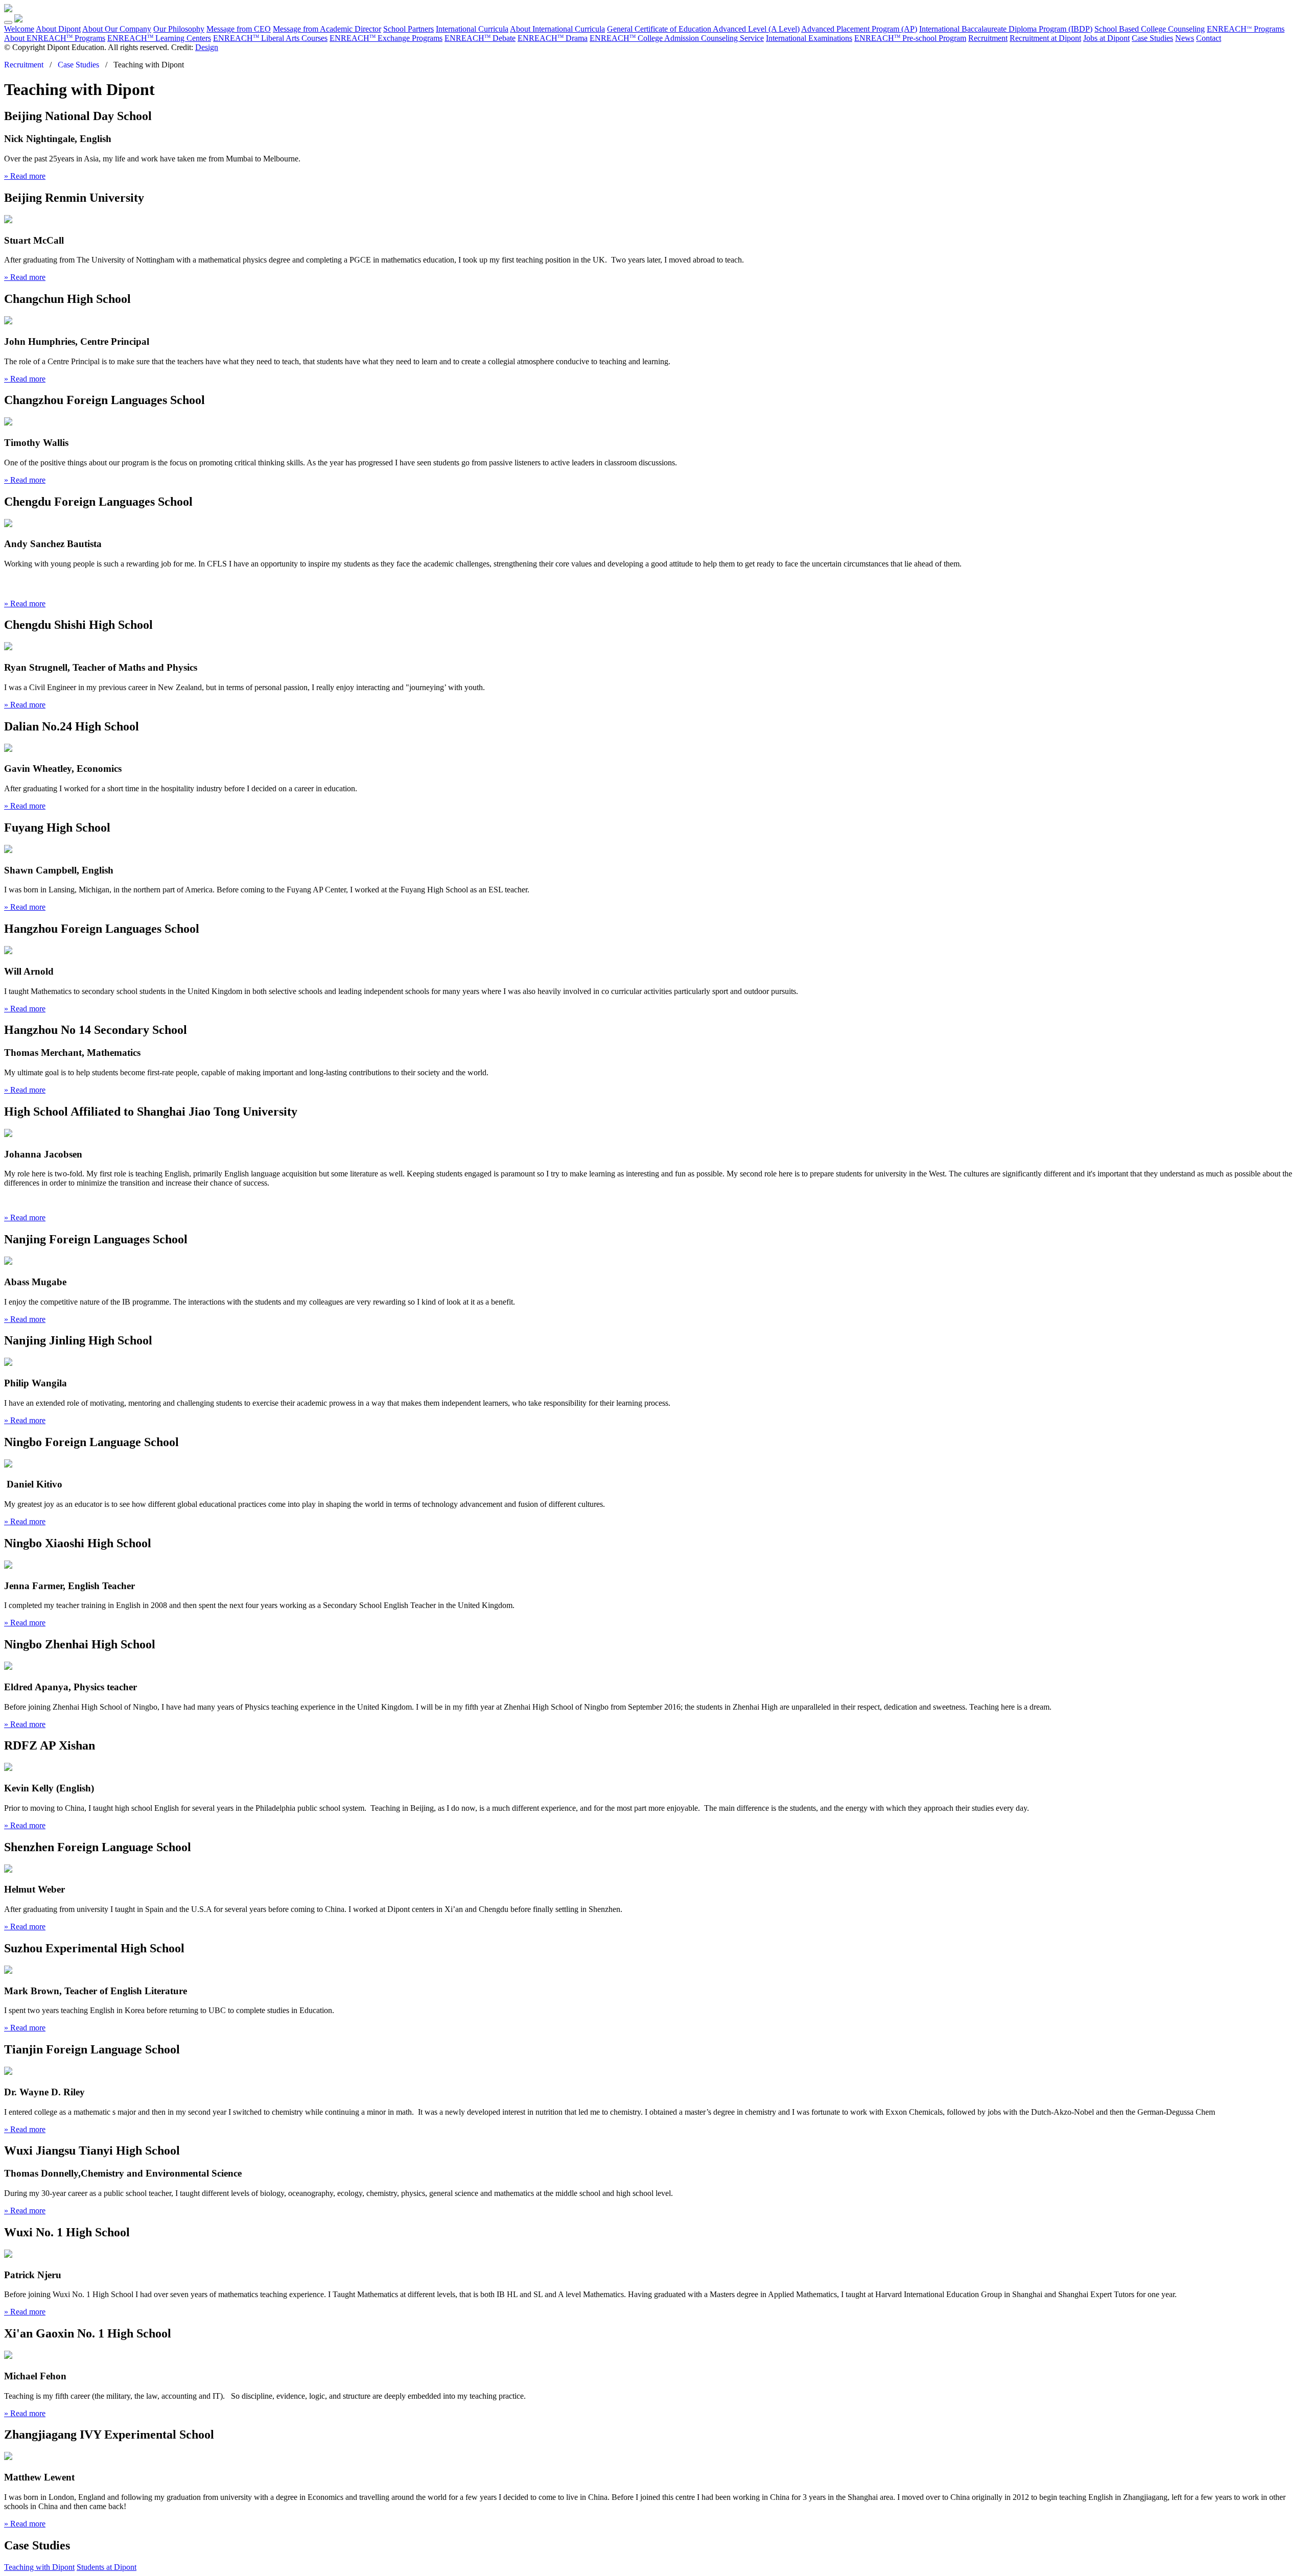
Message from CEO (239, 29)
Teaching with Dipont (39, 2567)
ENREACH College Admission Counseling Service (677, 38)
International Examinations (809, 38)
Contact (1209, 38)
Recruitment (988, 38)
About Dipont (58, 29)
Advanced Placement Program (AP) (859, 29)
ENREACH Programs (1246, 29)
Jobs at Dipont (1106, 38)
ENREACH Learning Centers (159, 38)
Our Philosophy (179, 29)
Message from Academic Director (327, 29)
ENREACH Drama (553, 38)
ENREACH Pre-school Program (910, 38)
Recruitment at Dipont (1045, 38)
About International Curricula (557, 29)
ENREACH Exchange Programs (386, 38)
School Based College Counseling (1150, 29)
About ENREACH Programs (55, 38)
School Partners (408, 29)
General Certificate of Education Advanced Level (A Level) (703, 29)
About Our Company (117, 29)
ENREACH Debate (480, 38)
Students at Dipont (107, 2567)
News (1185, 38)
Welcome (19, 29)
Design (207, 47)
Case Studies (1152, 38)
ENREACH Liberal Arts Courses (270, 38)
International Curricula (472, 29)
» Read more (25, 176)
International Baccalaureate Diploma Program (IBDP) (1006, 29)
